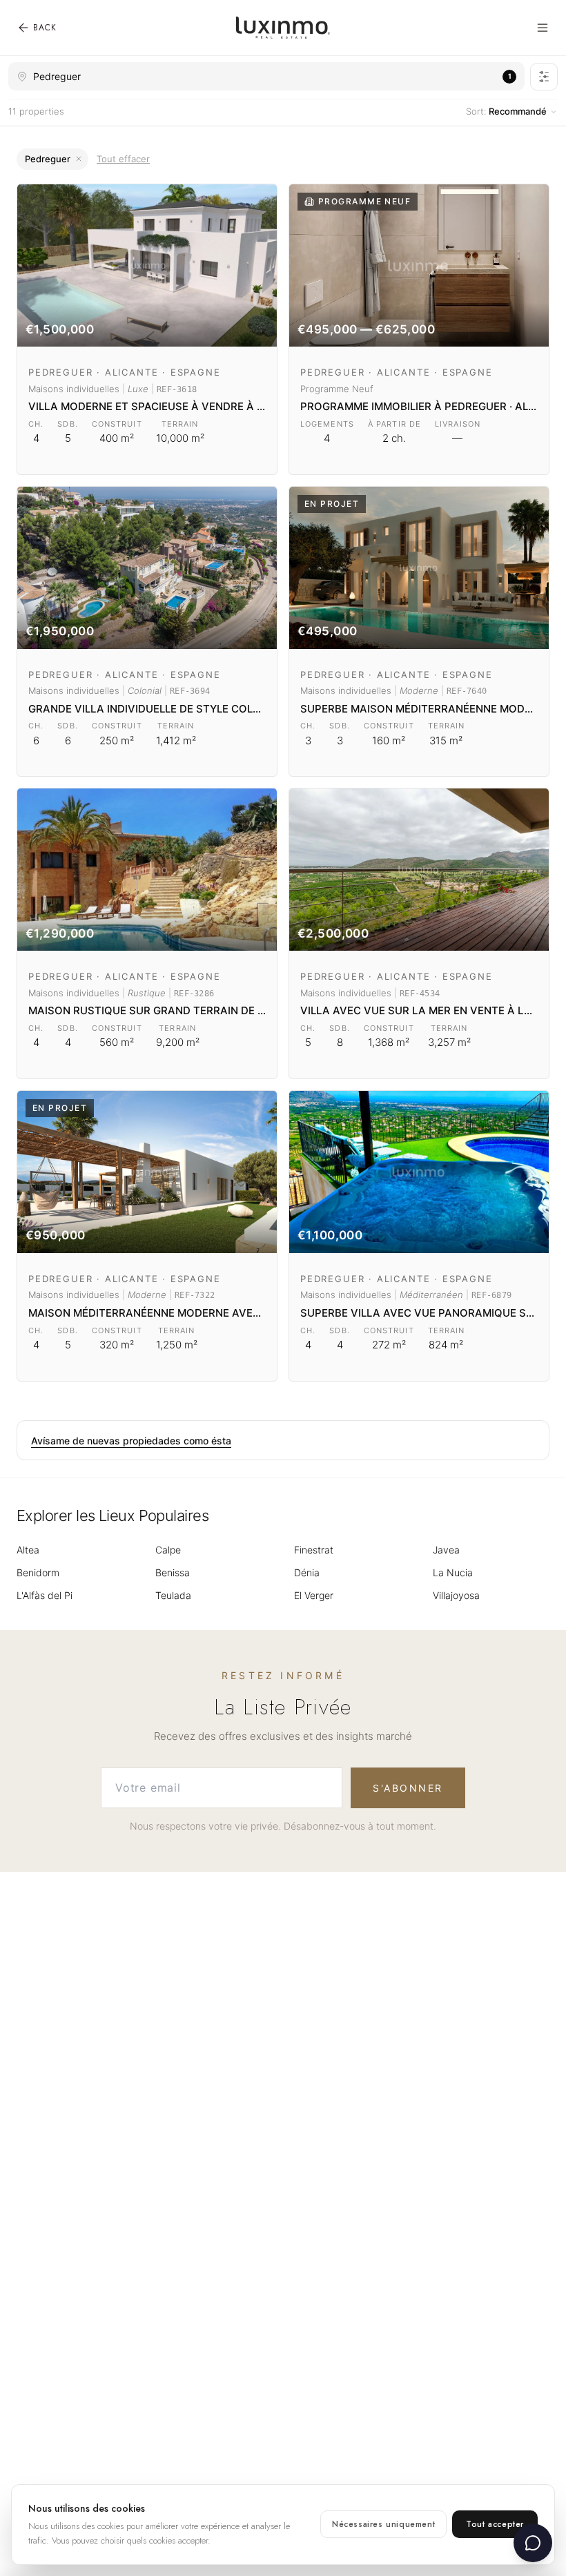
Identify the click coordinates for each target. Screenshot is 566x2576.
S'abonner (408, 1788)
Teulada (173, 1595)
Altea (28, 1550)
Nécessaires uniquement (383, 2524)
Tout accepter (495, 2524)
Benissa (173, 1572)
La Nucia (453, 1572)
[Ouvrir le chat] (533, 2543)
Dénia (307, 1572)
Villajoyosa (456, 1595)
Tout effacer (123, 159)
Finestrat (314, 1550)
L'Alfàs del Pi (45, 1595)
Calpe (168, 1550)
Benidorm (38, 1572)
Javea (446, 1550)
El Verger (314, 1595)
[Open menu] (543, 28)
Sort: (506, 111)
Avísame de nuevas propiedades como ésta (131, 1441)
